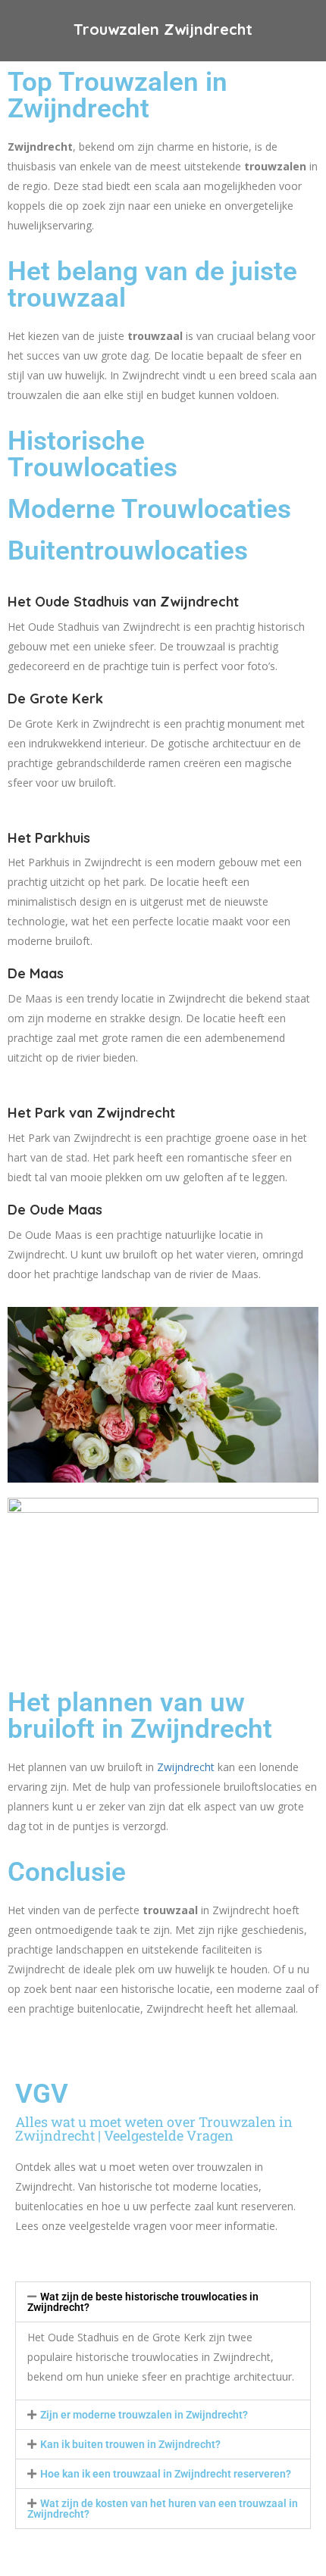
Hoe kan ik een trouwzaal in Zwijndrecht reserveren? (166, 2474)
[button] (163, 2302)
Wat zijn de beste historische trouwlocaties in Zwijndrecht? (143, 2302)
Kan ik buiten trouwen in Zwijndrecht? (130, 2444)
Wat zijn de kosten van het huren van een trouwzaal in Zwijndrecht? (163, 2509)
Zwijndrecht (184, 1767)
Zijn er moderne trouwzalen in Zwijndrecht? (144, 2415)
